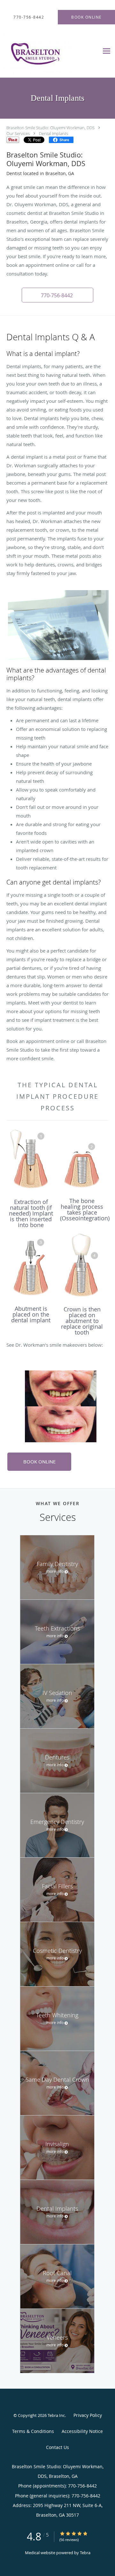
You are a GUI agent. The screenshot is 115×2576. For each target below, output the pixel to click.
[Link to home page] (50, 51)
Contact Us (57, 2447)
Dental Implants (54, 133)
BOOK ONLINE (39, 1462)
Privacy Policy (88, 2415)
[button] (57, 295)
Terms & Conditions (33, 2431)
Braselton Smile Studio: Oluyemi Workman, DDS (50, 128)
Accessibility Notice (82, 2431)
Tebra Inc (56, 2415)
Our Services (18, 133)
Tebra (85, 2553)
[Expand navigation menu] (107, 51)
